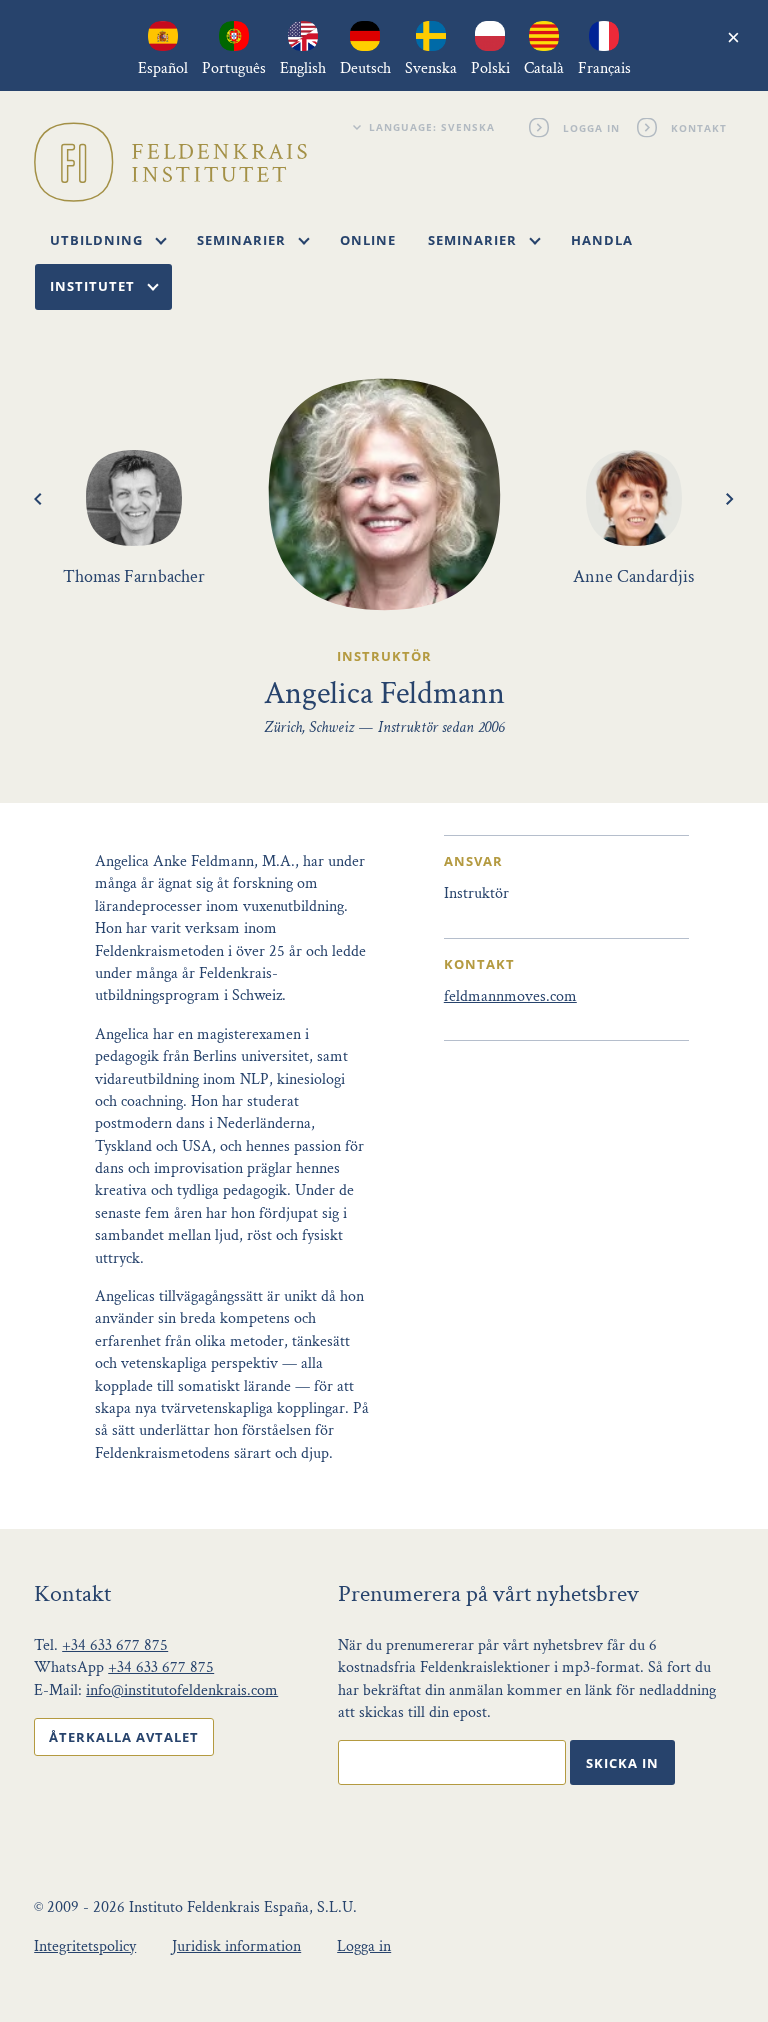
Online (368, 240)
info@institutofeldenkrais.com (182, 1690)
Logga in (590, 127)
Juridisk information (236, 1946)
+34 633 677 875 (115, 1645)
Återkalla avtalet (124, 1737)
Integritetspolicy (85, 1946)
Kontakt (698, 127)
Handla (602, 240)
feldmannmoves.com (510, 996)
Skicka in (622, 1763)
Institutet (94, 286)
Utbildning (98, 240)
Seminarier (243, 240)
